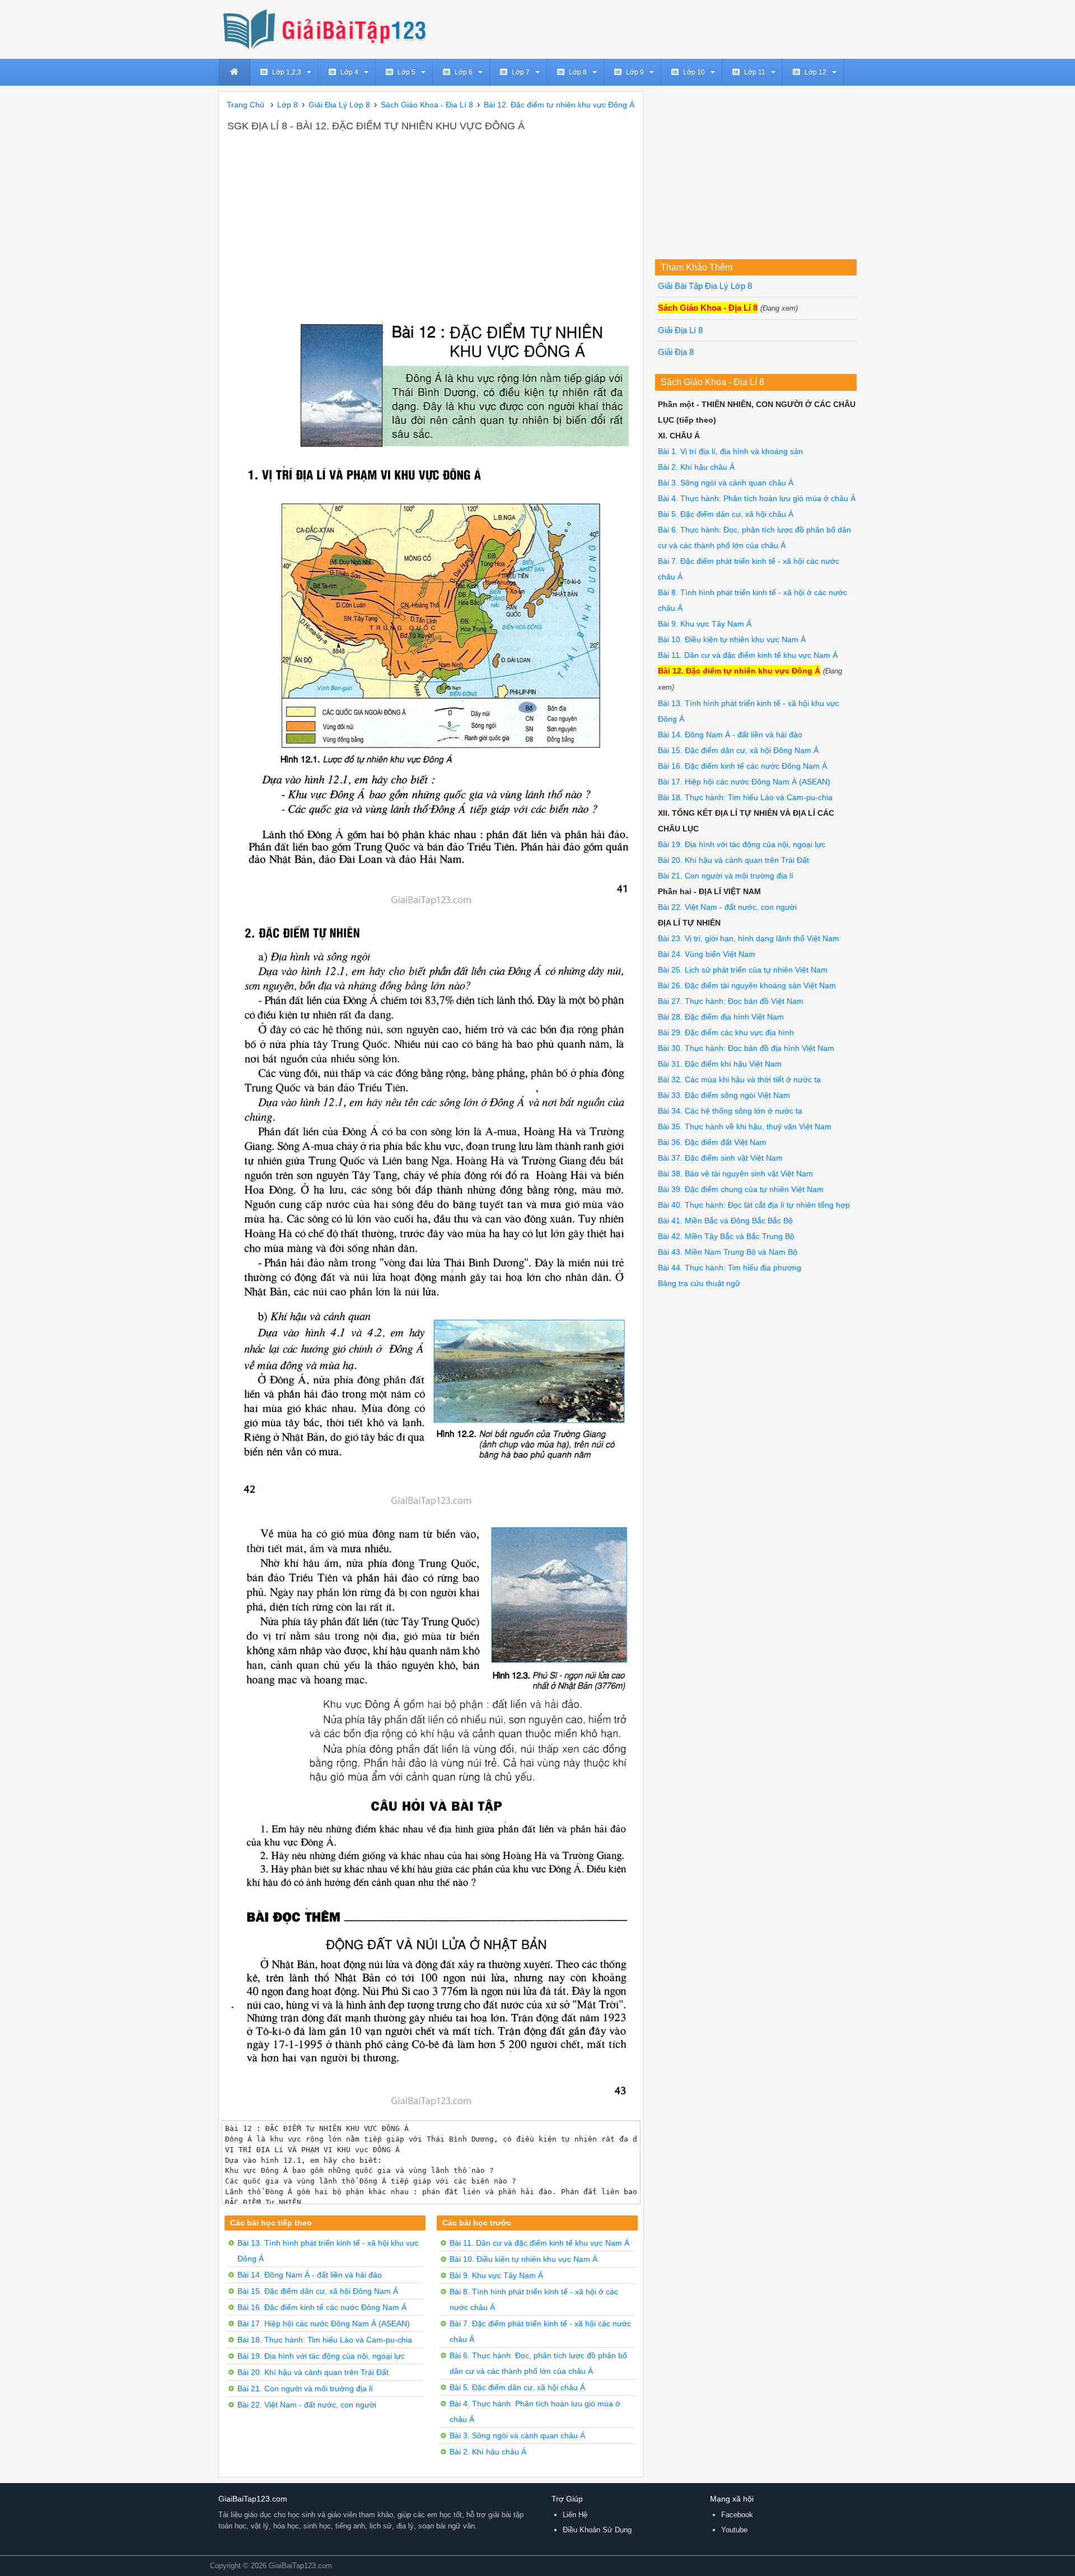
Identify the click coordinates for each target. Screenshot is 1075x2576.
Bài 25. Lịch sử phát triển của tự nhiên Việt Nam (743, 970)
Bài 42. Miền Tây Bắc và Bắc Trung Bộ (726, 1236)
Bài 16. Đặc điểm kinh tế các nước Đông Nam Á (322, 2307)
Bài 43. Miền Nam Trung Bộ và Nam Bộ (728, 1252)
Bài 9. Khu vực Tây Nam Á (496, 2275)
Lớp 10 (694, 72)
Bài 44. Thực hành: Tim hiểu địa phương (730, 1268)
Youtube (734, 2530)
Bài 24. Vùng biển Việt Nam (707, 954)
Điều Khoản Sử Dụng (597, 2530)
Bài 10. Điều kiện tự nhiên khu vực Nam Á (524, 2259)
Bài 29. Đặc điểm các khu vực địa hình (726, 1032)
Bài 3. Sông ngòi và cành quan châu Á (517, 2435)
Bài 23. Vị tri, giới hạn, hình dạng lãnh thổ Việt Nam (749, 938)
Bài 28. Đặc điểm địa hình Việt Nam (721, 1017)
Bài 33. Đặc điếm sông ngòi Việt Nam (724, 1095)
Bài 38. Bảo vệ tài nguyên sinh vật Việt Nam (735, 1174)
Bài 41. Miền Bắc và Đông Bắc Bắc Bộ (725, 1221)
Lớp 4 (349, 72)
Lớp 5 (406, 72)
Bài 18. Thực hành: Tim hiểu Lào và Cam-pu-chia (325, 2340)
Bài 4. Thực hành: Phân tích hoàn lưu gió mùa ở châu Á (757, 498)
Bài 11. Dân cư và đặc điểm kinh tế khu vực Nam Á (539, 2243)
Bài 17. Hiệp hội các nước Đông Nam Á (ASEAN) (324, 2323)
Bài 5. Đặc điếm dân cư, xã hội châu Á (517, 2387)
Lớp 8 (578, 72)
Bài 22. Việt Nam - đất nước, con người (307, 2405)
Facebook (737, 2515)
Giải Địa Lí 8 (680, 330)
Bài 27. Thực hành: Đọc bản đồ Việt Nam (731, 1001)
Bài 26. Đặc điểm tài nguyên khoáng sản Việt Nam (747, 985)
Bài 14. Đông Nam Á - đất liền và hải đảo (310, 2275)
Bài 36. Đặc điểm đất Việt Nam (712, 1142)
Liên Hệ (575, 2515)
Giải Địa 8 (676, 352)
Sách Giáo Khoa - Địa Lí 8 (708, 308)
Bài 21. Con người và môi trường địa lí (305, 2388)
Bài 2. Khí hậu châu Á (488, 2452)
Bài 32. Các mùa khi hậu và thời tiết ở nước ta (739, 1079)
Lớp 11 (755, 72)
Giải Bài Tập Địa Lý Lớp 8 (705, 286)
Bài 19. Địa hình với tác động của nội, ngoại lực (321, 2356)
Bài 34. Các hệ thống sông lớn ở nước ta (730, 1111)
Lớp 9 (635, 72)
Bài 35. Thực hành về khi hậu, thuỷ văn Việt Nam (745, 1126)
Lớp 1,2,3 (287, 72)
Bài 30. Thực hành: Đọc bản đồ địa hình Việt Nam (746, 1048)
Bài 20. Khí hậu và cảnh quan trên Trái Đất (313, 2372)
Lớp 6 (464, 72)
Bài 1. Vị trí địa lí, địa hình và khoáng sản (730, 451)
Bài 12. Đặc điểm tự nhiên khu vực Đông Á (739, 671)
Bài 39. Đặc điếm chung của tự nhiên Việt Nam (741, 1189)
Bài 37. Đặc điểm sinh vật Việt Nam (720, 1158)
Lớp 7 (521, 72)
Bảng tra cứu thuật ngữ (699, 1283)
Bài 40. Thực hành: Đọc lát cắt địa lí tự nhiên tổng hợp (754, 1205)
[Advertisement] (431, 218)
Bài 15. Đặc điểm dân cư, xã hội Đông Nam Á (318, 2291)
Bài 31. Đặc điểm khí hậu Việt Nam (720, 1064)
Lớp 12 (815, 72)
